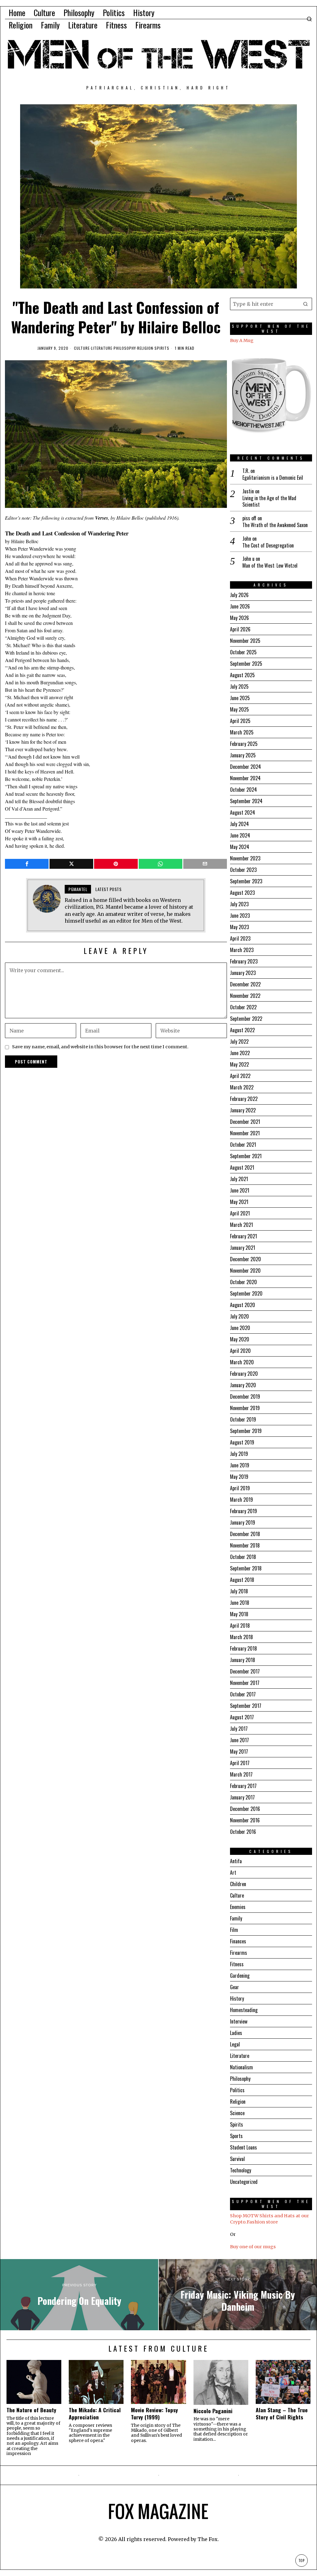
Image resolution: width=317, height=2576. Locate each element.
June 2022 (240, 1053)
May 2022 (239, 1064)
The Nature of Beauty (31, 2410)
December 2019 (245, 1396)
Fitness (237, 1964)
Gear (234, 1987)
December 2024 (245, 767)
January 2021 (243, 1248)
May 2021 (239, 1202)
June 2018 (240, 1603)
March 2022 (242, 1087)
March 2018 (241, 1637)
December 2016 (245, 1809)
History (237, 1998)
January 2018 (243, 1660)
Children (238, 1884)
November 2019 (245, 1408)
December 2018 (245, 1534)
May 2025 (239, 709)
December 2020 (245, 1259)
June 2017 (239, 1740)
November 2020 (245, 1271)
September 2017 (246, 1706)
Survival (237, 2159)
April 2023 (240, 938)
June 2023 (240, 916)
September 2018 (246, 1568)
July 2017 (239, 1729)
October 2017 (243, 1694)
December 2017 (245, 1671)
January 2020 (243, 1385)
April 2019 (240, 1488)
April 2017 (240, 1763)
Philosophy (125, 348)
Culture (82, 348)
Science (237, 2113)
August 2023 (242, 893)
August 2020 (243, 1305)
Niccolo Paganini (213, 2411)
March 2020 (242, 1362)
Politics (237, 2090)
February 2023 (244, 961)
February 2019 (243, 1511)
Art (233, 1872)
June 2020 (240, 1328)
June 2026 (240, 606)
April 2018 (240, 1626)
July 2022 (239, 1041)
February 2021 (243, 1236)
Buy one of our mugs (253, 2247)
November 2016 (245, 1820)
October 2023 (243, 870)
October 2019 (243, 1419)
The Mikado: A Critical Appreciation (95, 2414)
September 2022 (246, 1019)
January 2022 (243, 1110)
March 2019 (241, 1500)
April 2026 (240, 629)
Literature (102, 348)
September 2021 (246, 1156)
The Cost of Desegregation (268, 546)
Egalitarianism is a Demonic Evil (273, 478)
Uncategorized (244, 2182)
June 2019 (240, 1465)
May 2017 (239, 1751)
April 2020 (240, 1351)
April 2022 (240, 1076)
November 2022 (245, 996)
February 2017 (243, 1786)
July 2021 (239, 1179)
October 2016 (243, 1832)
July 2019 (239, 1454)
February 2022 (244, 1099)
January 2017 (242, 1797)
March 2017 (241, 1774)
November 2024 (245, 778)
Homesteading (244, 2010)
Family (236, 1918)
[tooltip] (27, 864)
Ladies (236, 2033)
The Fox (208, 2539)
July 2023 (239, 904)
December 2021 (245, 1122)
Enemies (238, 1907)
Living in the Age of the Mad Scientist (269, 501)
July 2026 (239, 595)
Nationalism (241, 2067)
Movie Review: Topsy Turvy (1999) (154, 2414)
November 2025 (245, 641)
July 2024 (239, 824)
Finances (238, 1941)
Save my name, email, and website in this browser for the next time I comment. (100, 1047)
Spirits (162, 348)
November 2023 (245, 858)
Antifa (236, 1861)
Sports (236, 2136)
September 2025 (246, 664)
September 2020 (246, 1293)
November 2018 (245, 1545)
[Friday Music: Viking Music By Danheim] (238, 2295)
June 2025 (240, 698)
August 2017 (242, 1717)
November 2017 (245, 1683)
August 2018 (242, 1580)
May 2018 (239, 1614)
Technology (241, 2170)
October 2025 (243, 652)
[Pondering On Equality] (79, 2295)
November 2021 (245, 1133)
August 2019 (242, 1442)
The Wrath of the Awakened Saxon (275, 525)
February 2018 (243, 1648)
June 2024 (240, 835)
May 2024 (240, 847)
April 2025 (240, 721)
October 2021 (243, 1145)
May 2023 (239, 927)
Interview (239, 2021)
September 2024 (246, 801)
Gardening (240, 1976)
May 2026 (239, 618)
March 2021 (241, 1225)
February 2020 (244, 1374)
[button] (306, 304)
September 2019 (246, 1431)
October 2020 (243, 1282)
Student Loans (243, 2147)
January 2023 (243, 973)
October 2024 (243, 790)
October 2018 (243, 1557)
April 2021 (240, 1213)
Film (234, 1930)
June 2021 (240, 1190)
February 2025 (244, 744)
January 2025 (243, 755)
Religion (145, 348)
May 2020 (240, 1339)
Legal (235, 2044)
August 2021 (242, 1167)
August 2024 (243, 812)
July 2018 (239, 1591)
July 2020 (239, 1316)
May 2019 (239, 1477)
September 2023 (246, 881)
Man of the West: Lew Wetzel (270, 566)
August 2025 (242, 675)
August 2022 (242, 1030)
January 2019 (243, 1522)
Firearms (239, 1953)
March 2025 (242, 732)
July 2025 (239, 686)
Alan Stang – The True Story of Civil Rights (282, 2414)
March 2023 (242, 950)
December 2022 (245, 984)
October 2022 (243, 1007)
